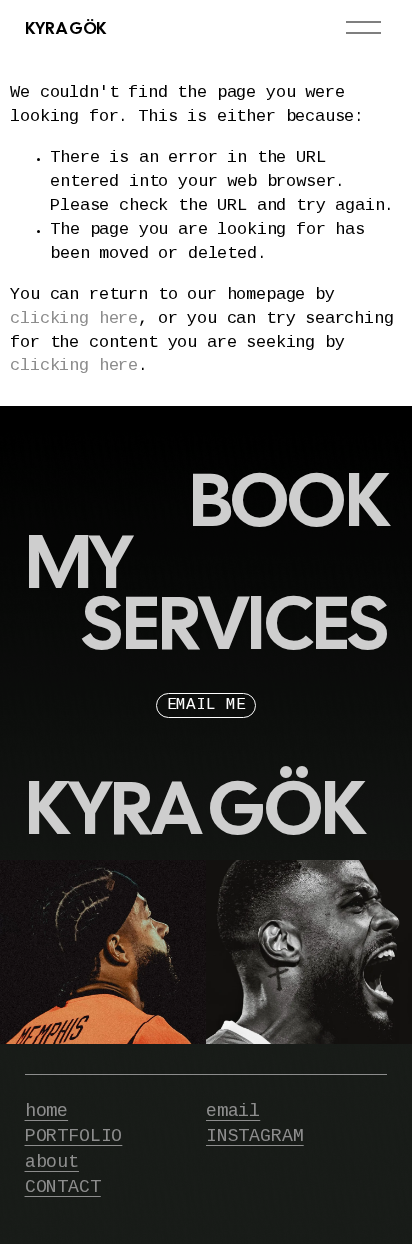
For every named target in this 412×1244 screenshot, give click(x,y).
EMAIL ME (206, 705)
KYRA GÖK (65, 28)
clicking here (74, 319)
